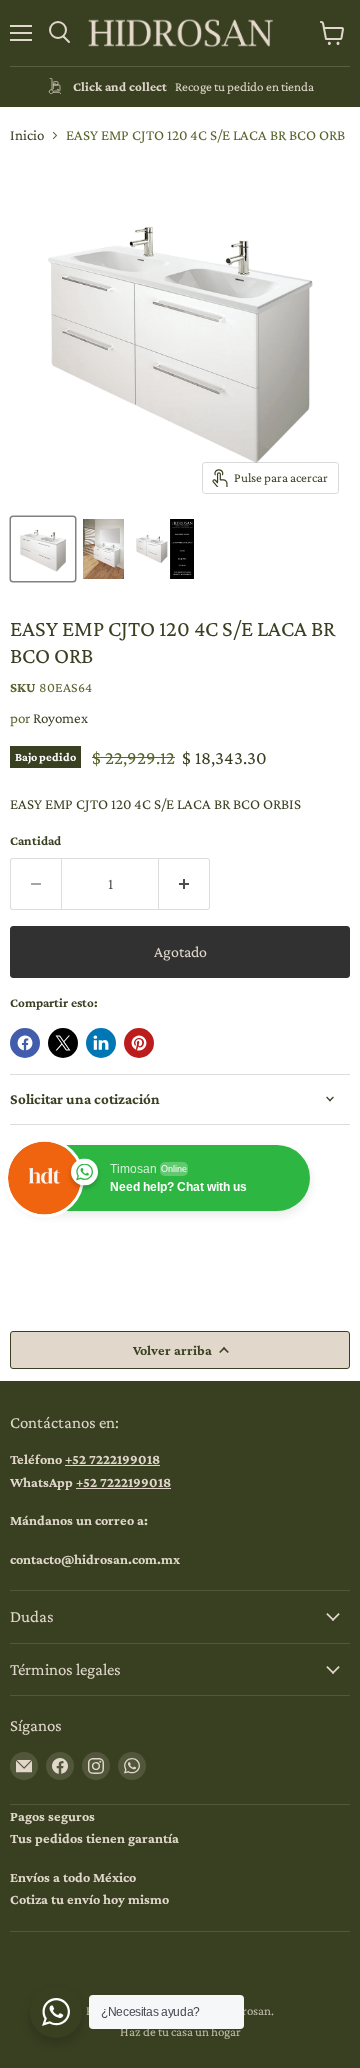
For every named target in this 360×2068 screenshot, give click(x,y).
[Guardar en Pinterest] (139, 1043)
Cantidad (35, 840)
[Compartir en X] (63, 1043)
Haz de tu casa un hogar (180, 2031)
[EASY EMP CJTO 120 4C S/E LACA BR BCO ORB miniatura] (43, 549)
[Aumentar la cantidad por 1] (184, 884)
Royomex (60, 718)
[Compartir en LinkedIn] (101, 1043)
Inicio (27, 135)
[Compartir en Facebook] (25, 1043)
